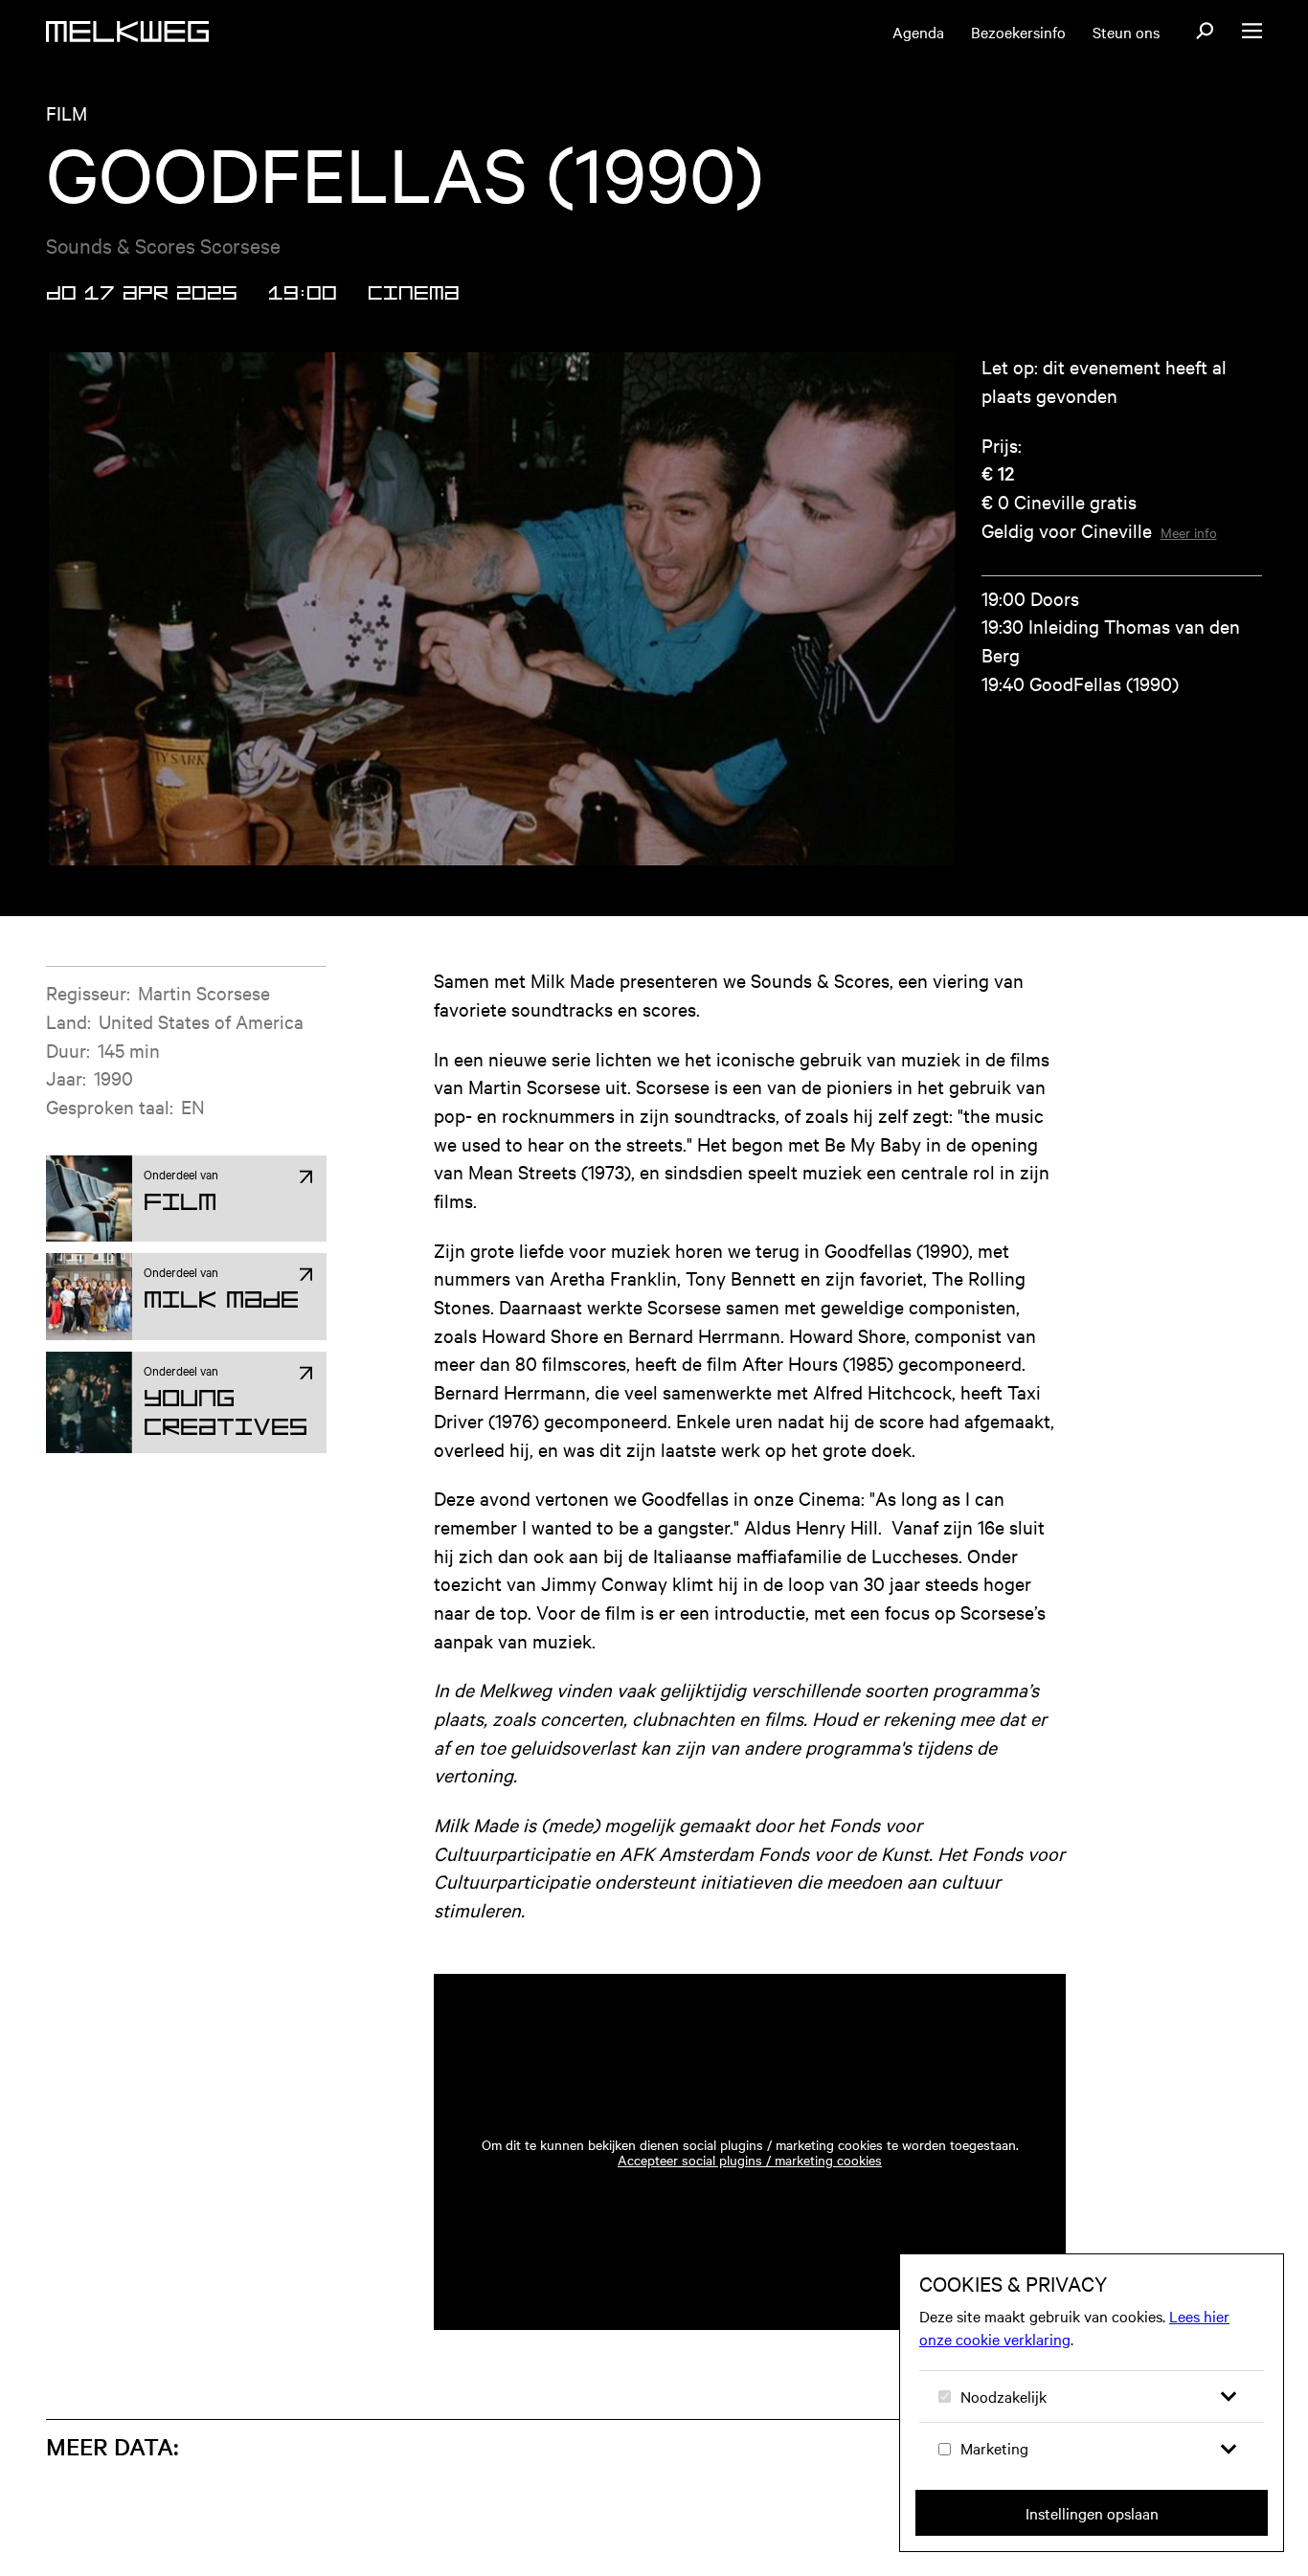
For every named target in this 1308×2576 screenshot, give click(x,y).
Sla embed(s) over (957, 1920)
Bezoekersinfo (1018, 32)
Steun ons (1126, 32)
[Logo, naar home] (127, 32)
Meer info (1189, 532)
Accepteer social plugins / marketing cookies (750, 2160)
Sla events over (178, 2421)
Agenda (918, 32)
